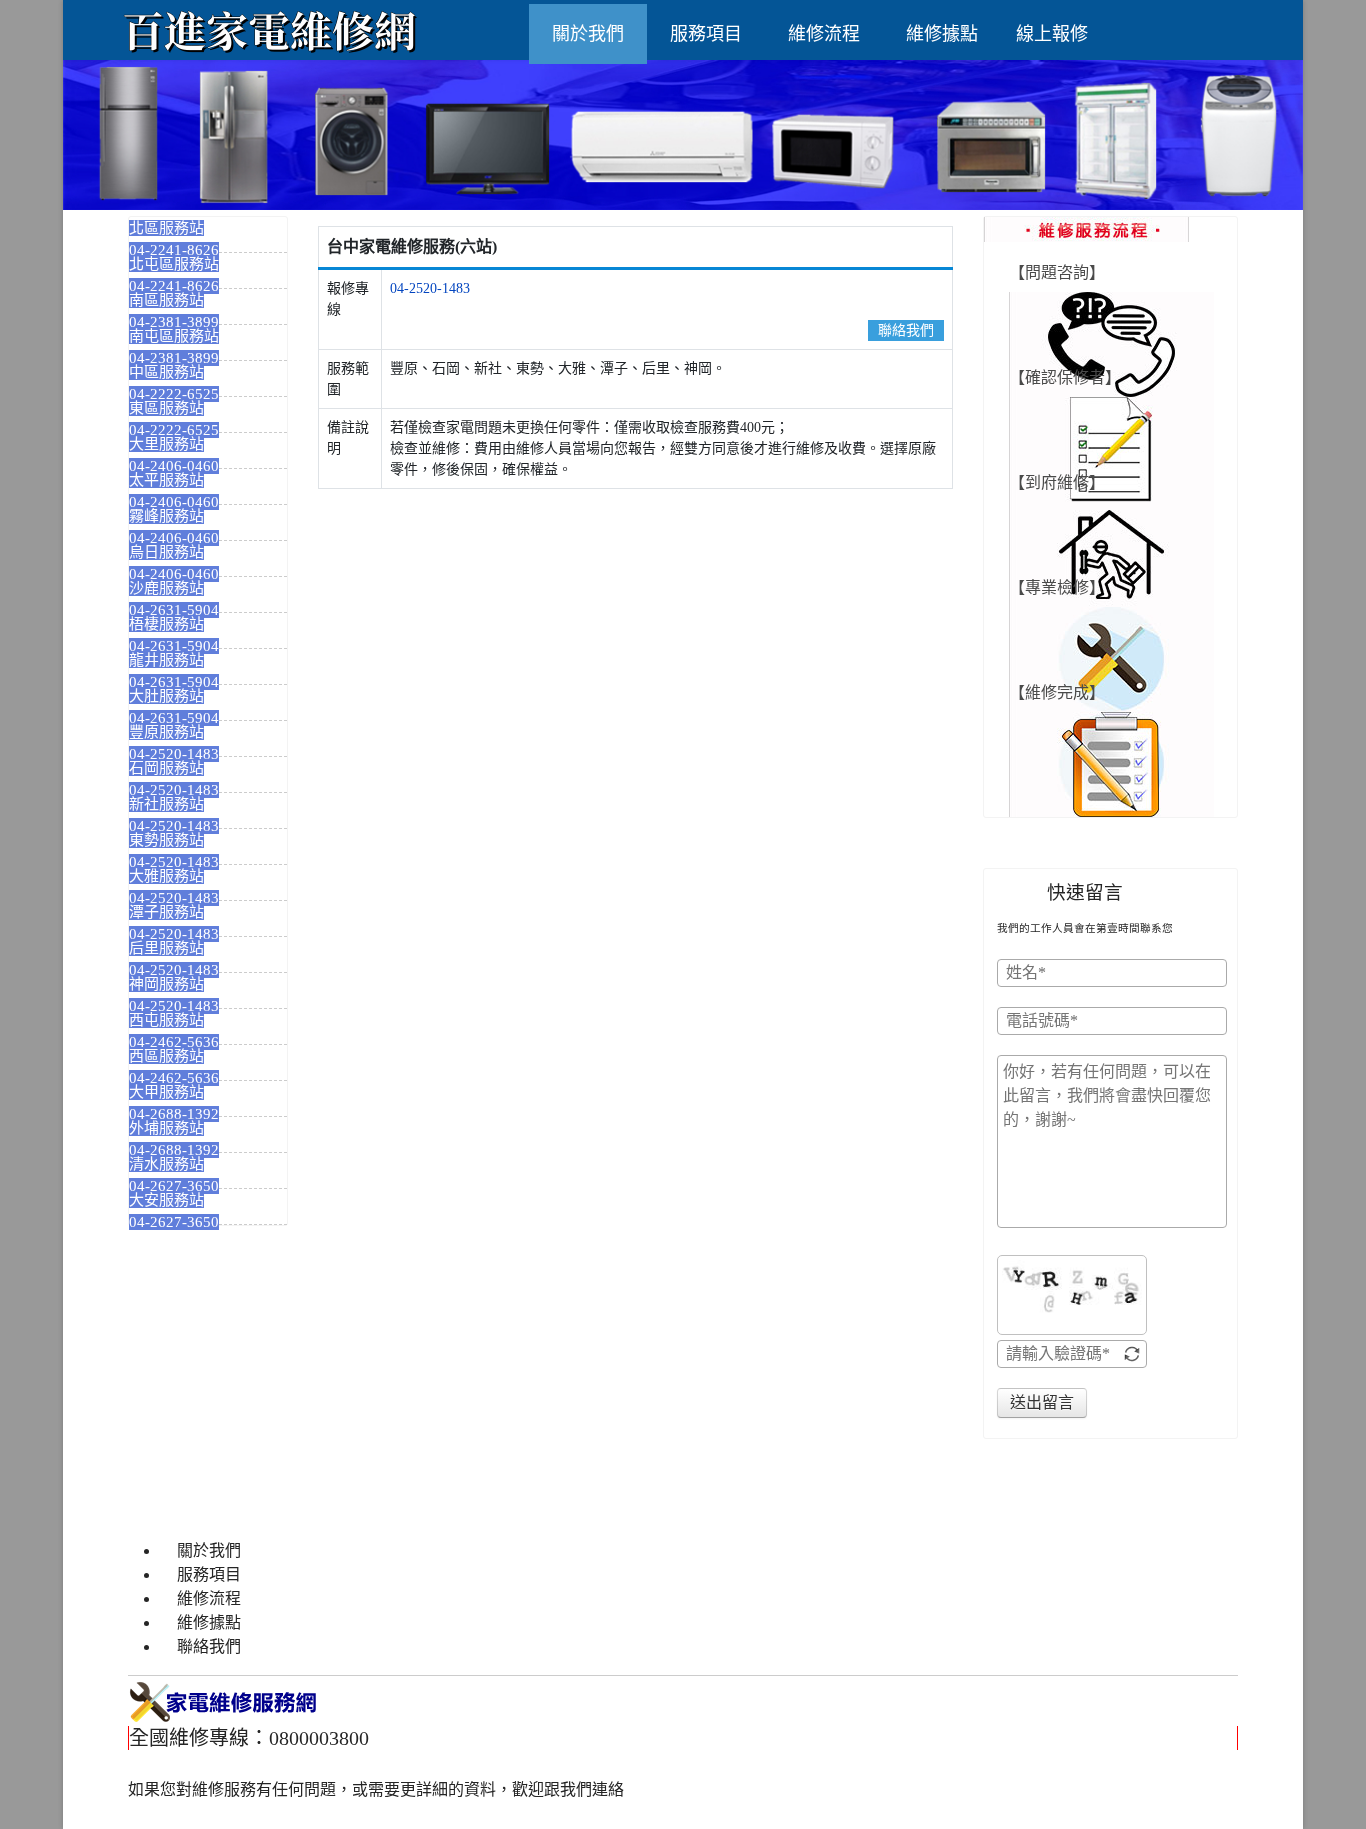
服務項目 (706, 34)
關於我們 (588, 34)
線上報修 (1052, 34)
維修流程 (824, 34)
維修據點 (942, 34)
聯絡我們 (906, 330)
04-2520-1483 (430, 288)
